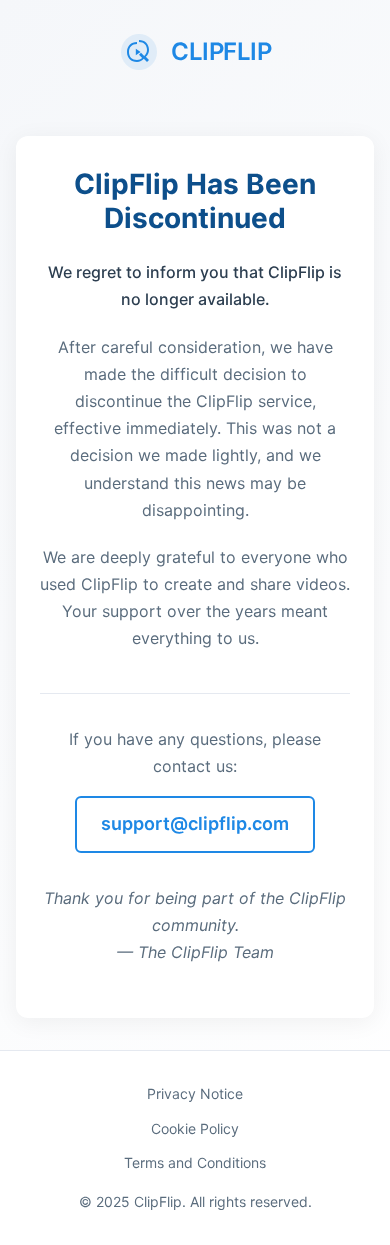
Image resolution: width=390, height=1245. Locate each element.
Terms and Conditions (195, 1162)
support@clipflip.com (195, 823)
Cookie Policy (195, 1128)
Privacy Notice (195, 1093)
